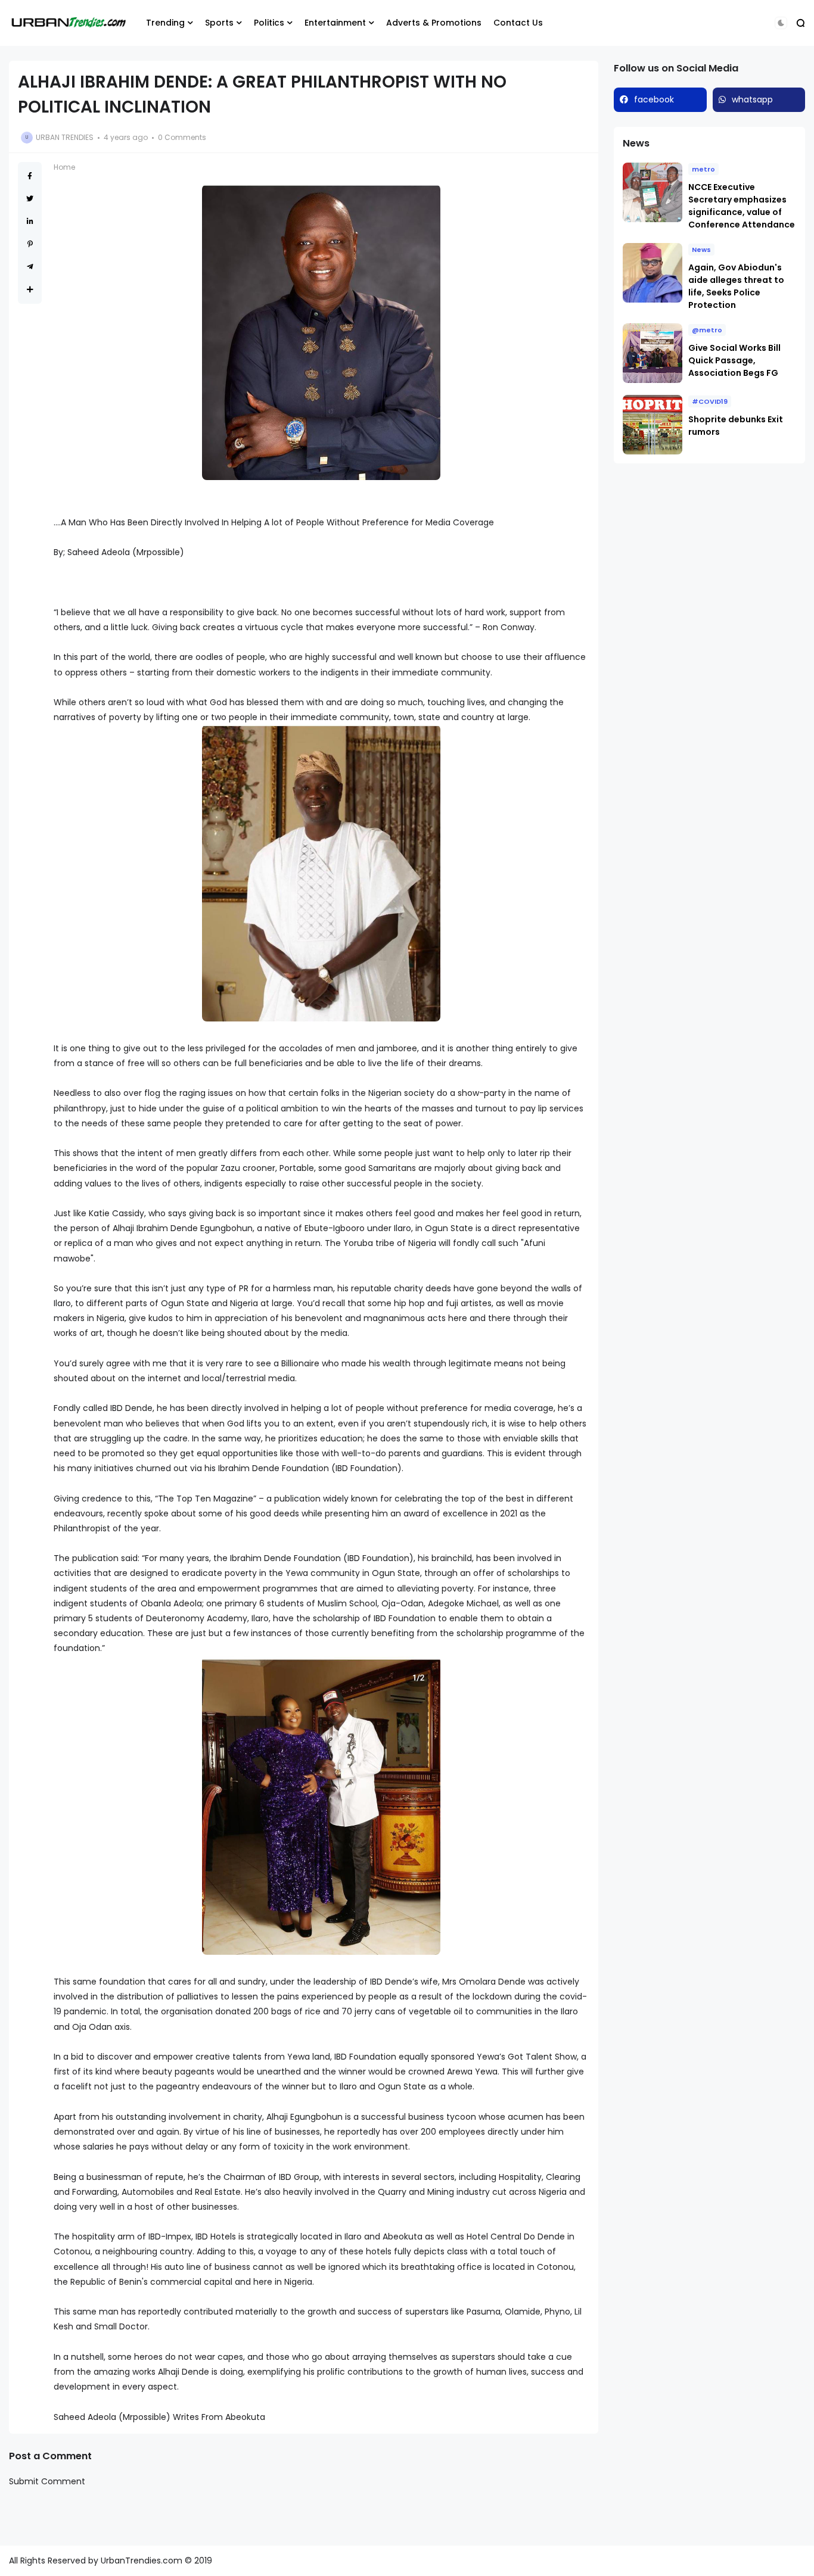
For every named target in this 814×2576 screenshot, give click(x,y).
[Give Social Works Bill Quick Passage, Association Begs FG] (653, 353)
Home (64, 167)
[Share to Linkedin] (30, 221)
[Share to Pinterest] (30, 244)
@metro (707, 330)
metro (703, 169)
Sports (219, 23)
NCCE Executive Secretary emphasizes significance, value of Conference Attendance (742, 206)
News (701, 250)
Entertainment (335, 23)
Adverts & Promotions (434, 23)
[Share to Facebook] (30, 176)
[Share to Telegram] (30, 267)
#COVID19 (710, 401)
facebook (654, 99)
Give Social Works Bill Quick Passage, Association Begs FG (734, 360)
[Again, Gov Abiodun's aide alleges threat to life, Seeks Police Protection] (653, 273)
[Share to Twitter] (30, 199)
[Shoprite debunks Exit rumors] (653, 425)
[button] (781, 23)
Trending (165, 23)
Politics (269, 23)
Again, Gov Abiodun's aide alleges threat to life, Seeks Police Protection (736, 286)
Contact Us (518, 23)
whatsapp (752, 99)
